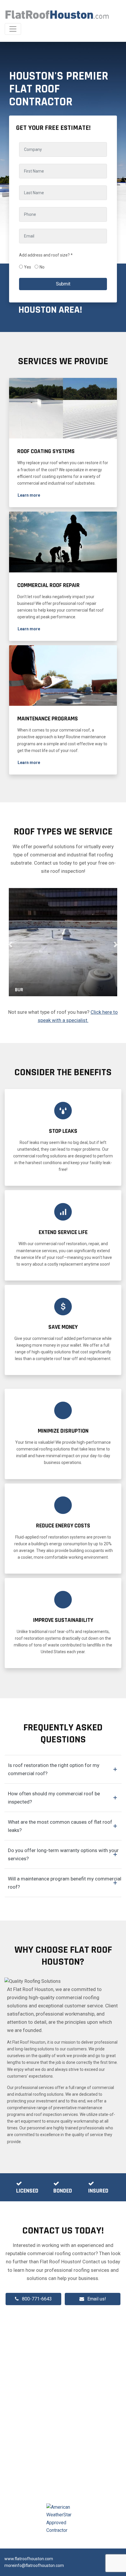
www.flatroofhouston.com (29, 2559)
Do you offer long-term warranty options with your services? (63, 1854)
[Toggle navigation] (13, 29)
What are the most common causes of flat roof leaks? (60, 1826)
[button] (29, 495)
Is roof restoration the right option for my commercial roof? (54, 1769)
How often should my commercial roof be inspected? (54, 1798)
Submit (63, 284)
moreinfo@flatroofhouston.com (34, 2565)
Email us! (97, 2299)
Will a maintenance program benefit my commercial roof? (65, 1883)
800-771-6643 (37, 2299)
